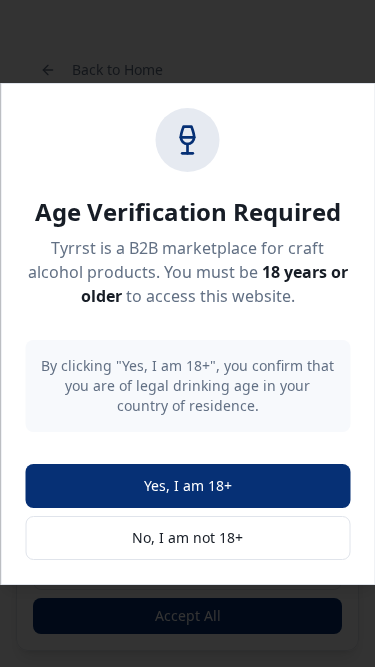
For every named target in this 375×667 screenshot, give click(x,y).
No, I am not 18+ (187, 537)
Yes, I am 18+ (188, 485)
